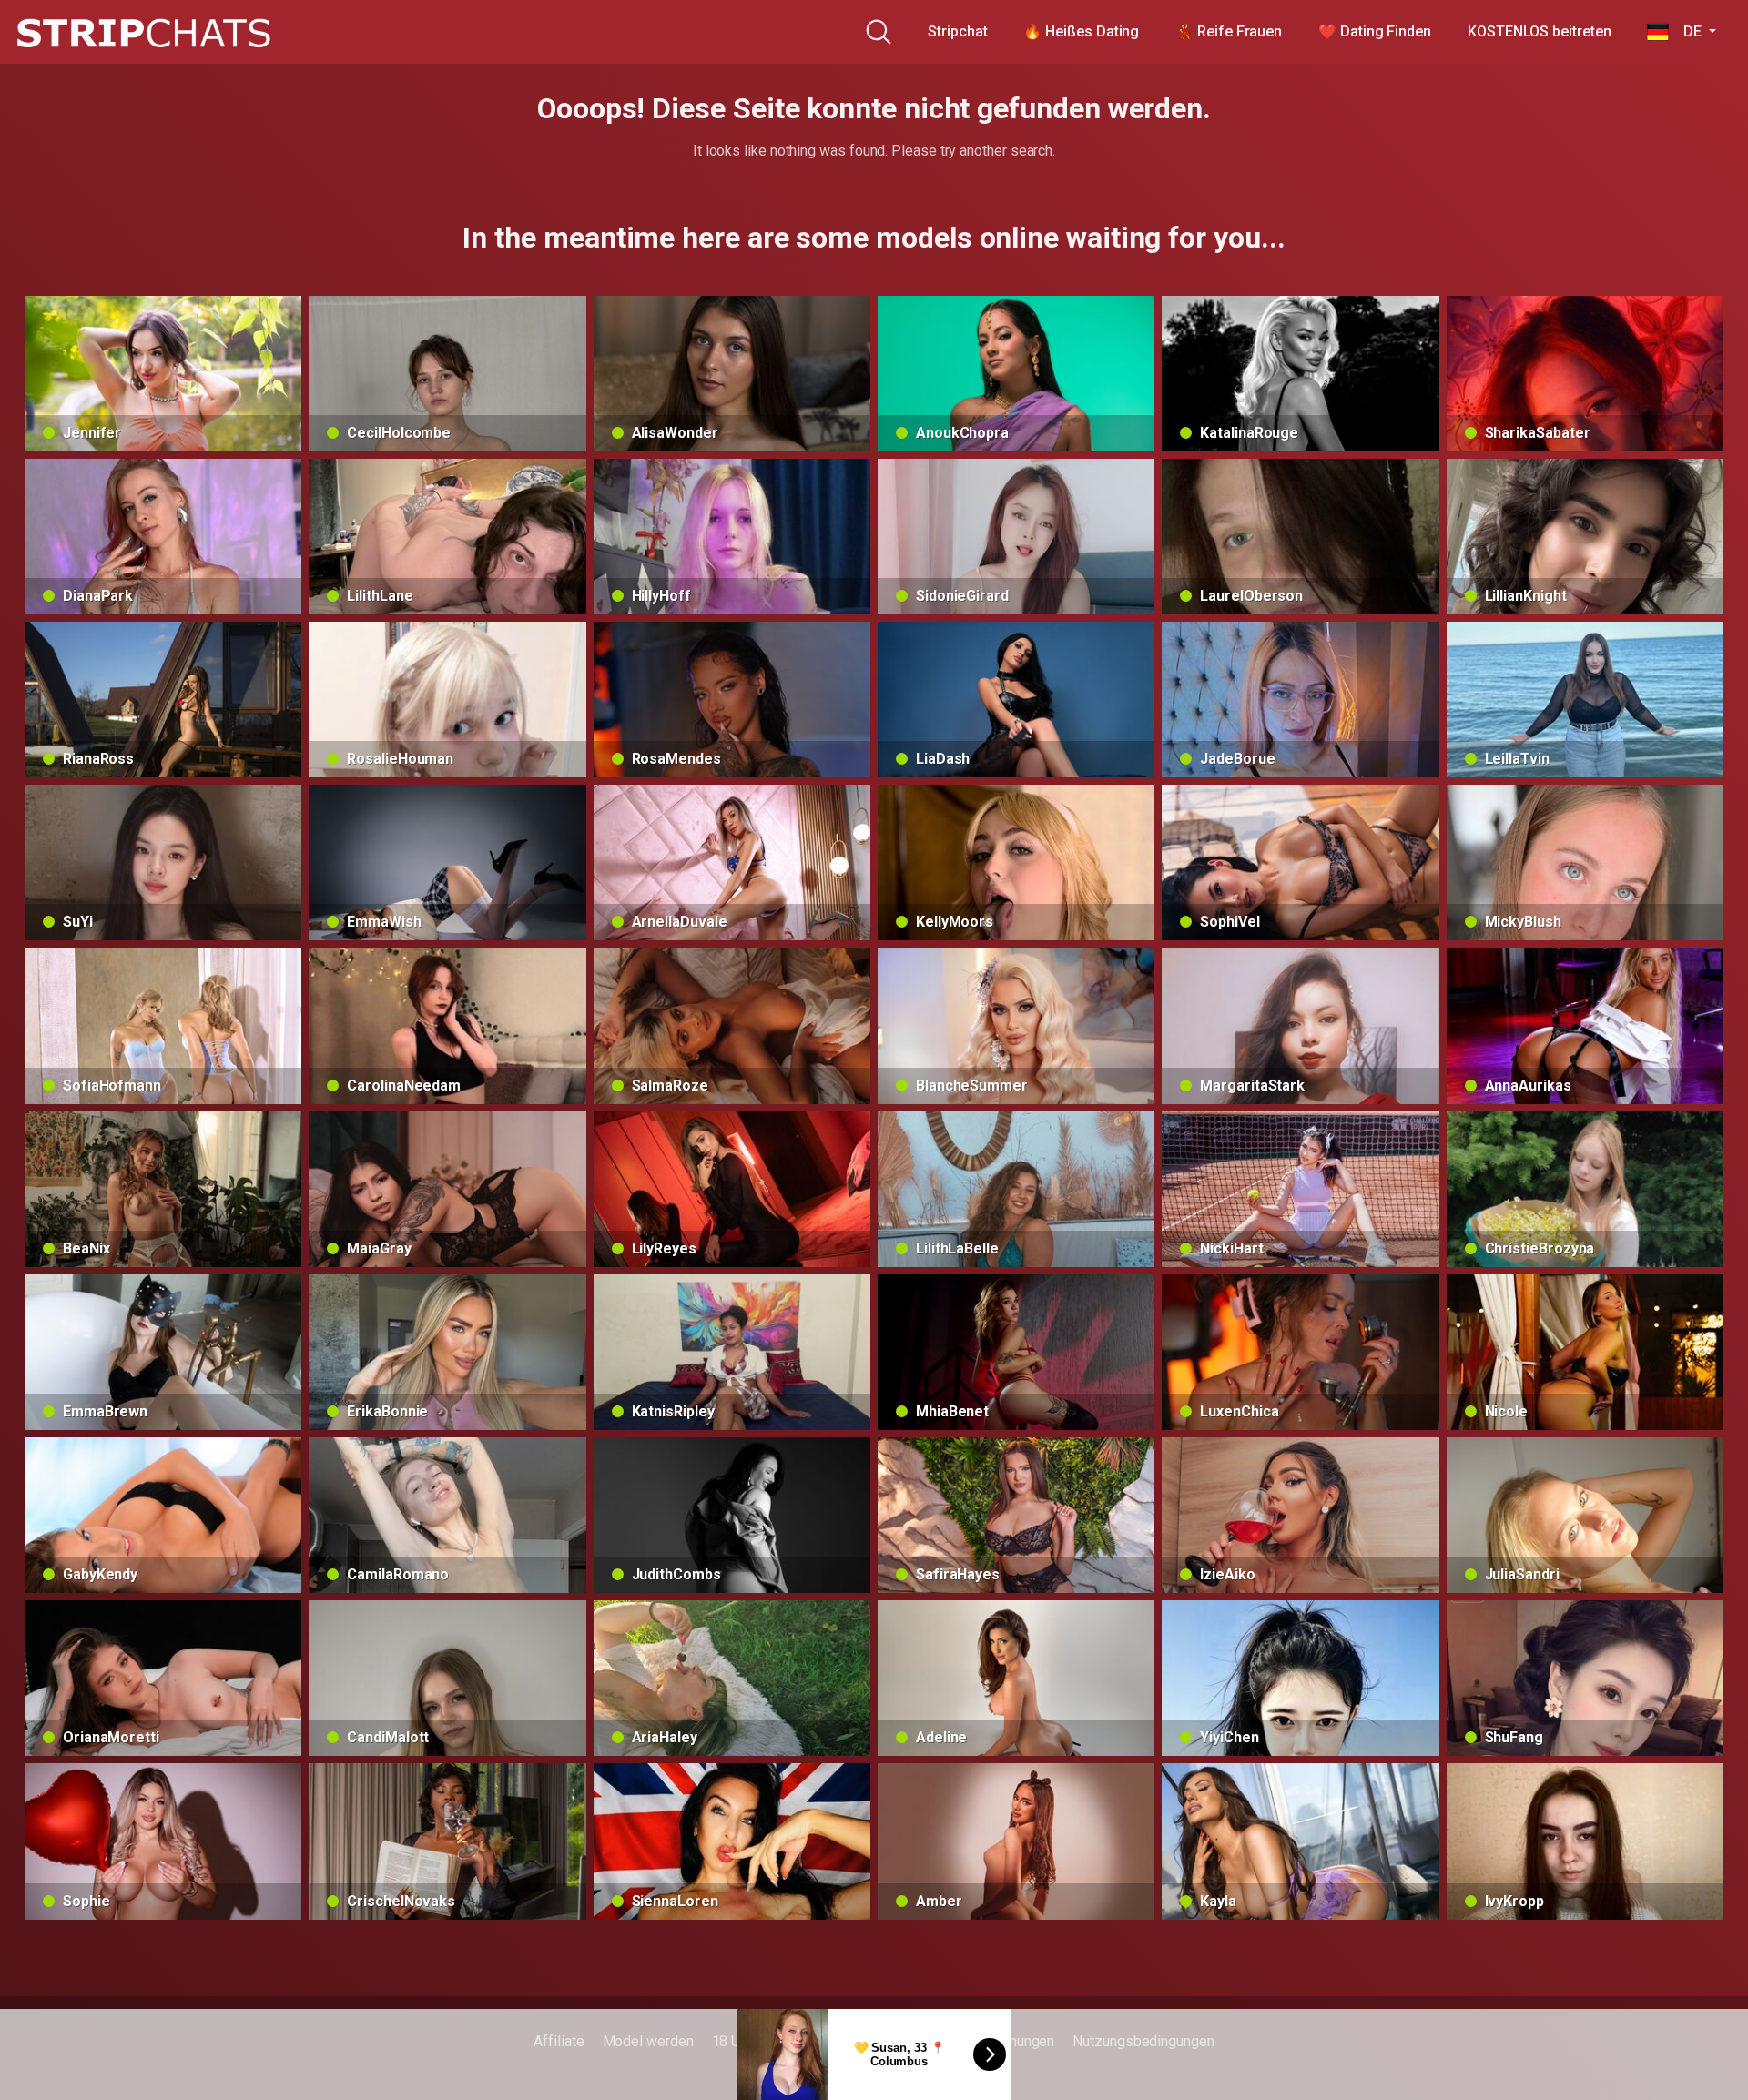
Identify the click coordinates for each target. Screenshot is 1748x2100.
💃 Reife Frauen (1229, 31)
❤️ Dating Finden (1375, 31)
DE (1687, 31)
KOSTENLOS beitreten (1539, 31)
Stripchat (957, 31)
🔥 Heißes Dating (1081, 31)
